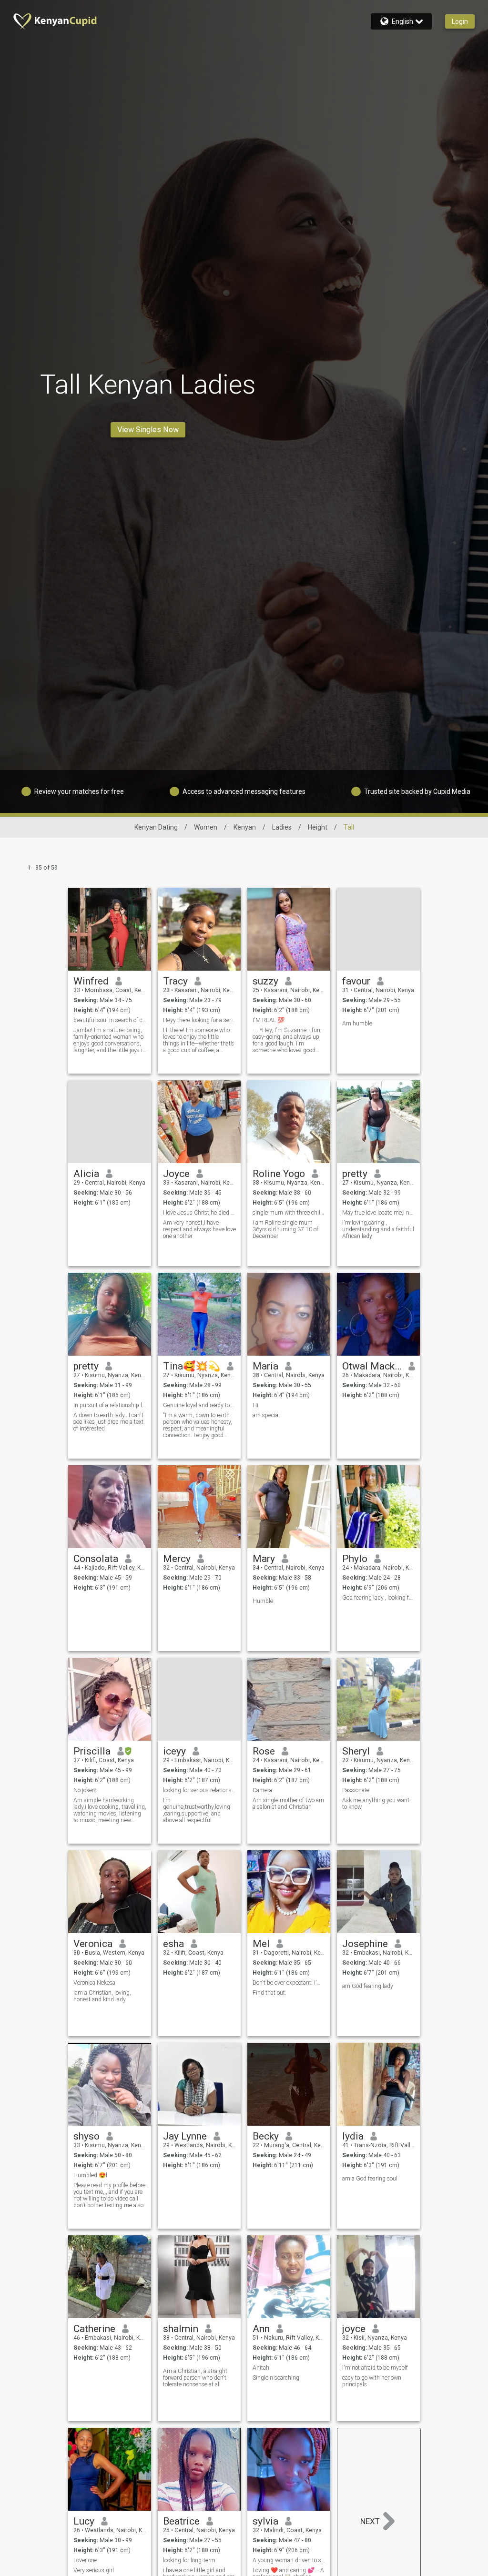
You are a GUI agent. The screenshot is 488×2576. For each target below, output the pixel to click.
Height (318, 827)
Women (206, 827)
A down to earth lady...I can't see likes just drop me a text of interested (108, 1422)
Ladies (282, 827)
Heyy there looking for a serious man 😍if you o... (199, 1020)
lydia (353, 2136)
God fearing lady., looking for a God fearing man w (379, 1598)
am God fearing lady (368, 1986)
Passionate (356, 1790)
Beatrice (181, 2521)
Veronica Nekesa (94, 1983)
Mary (264, 1559)
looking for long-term (189, 2560)
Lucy (84, 2521)
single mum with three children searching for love (289, 1213)
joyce (354, 2329)
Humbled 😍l (90, 2175)
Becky (266, 2136)
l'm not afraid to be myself (375, 2368)
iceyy (174, 1751)
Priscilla (92, 1751)
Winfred (91, 981)
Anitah (261, 2368)
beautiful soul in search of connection (110, 1020)
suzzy (265, 981)
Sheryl (356, 1751)
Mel (261, 1944)
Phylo (355, 1559)
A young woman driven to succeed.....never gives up (289, 2560)
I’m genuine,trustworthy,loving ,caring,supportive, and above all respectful (197, 1810)
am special (266, 1415)
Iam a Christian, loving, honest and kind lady (102, 1996)
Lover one (85, 2560)
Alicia (86, 1174)
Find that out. (269, 1993)
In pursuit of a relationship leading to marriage (110, 1405)
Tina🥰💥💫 (192, 1366)
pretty (355, 1174)
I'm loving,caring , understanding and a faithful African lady (378, 1229)
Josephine (365, 1944)
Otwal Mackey (372, 1366)
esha (173, 1944)
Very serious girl (94, 2570)
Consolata (96, 1559)
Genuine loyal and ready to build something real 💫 (199, 1405)
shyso (86, 2136)
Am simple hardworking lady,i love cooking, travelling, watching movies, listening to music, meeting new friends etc (110, 1810)
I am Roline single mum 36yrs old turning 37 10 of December (285, 1229)
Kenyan (245, 827)
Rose (264, 1751)
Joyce (176, 1174)
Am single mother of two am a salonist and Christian (288, 1804)
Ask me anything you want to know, (376, 1804)
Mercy (177, 1559)
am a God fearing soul (370, 2179)
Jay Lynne (185, 2136)
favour (356, 981)
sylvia (265, 2521)
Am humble (357, 1024)
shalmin (181, 2329)
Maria (265, 1366)
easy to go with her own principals (372, 2381)
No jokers (85, 1790)
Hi (255, 1405)
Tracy (175, 981)
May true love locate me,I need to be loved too (379, 1213)
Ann (261, 2329)
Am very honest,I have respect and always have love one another (199, 1229)
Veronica (93, 1944)
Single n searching (276, 2378)
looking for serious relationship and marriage (199, 1790)
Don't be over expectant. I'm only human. (289, 1983)
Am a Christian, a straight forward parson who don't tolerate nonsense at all (195, 2378)
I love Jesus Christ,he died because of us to (199, 1213)
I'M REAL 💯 (269, 1020)
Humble (263, 1601)
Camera (262, 1790)
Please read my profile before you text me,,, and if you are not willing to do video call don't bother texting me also (109, 2195)
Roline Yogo (279, 1174)
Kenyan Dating (156, 827)
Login (460, 21)
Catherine (94, 2329)
